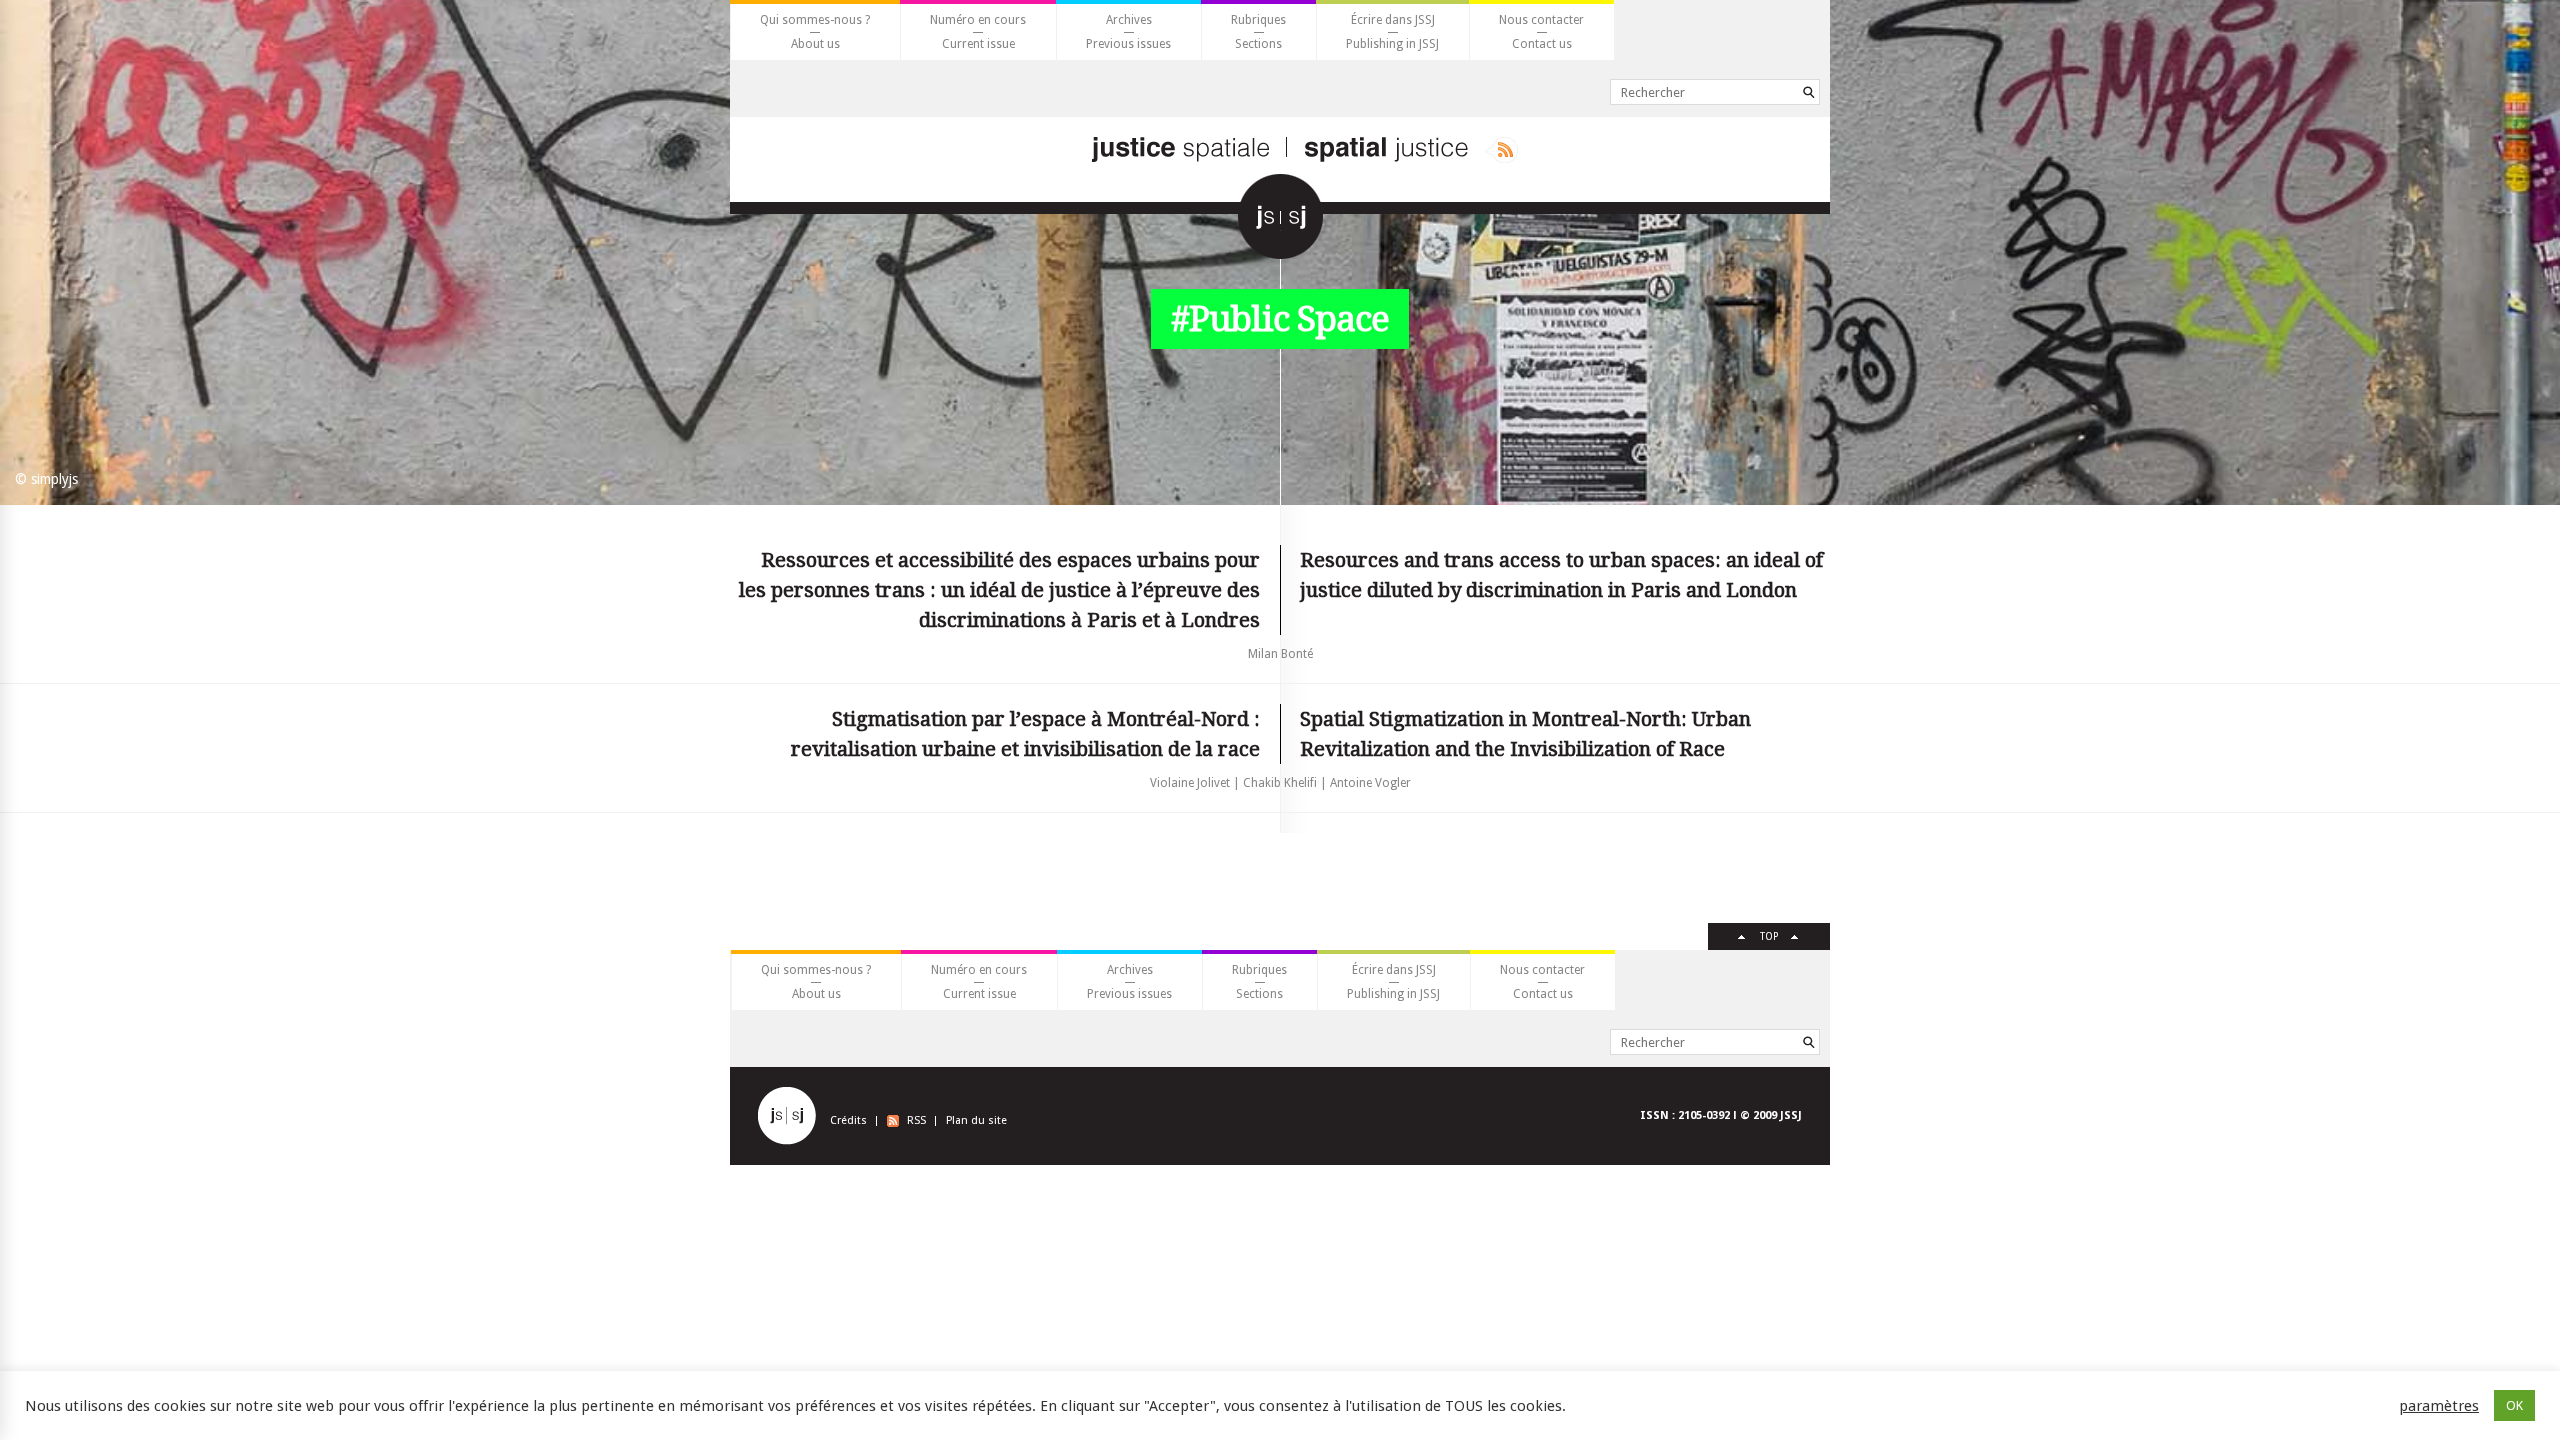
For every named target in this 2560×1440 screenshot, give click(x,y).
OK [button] (2514, 1405)
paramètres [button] (2439, 1406)
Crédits (848, 1120)
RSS (916, 1120)
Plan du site (976, 1120)
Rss (1501, 150)
